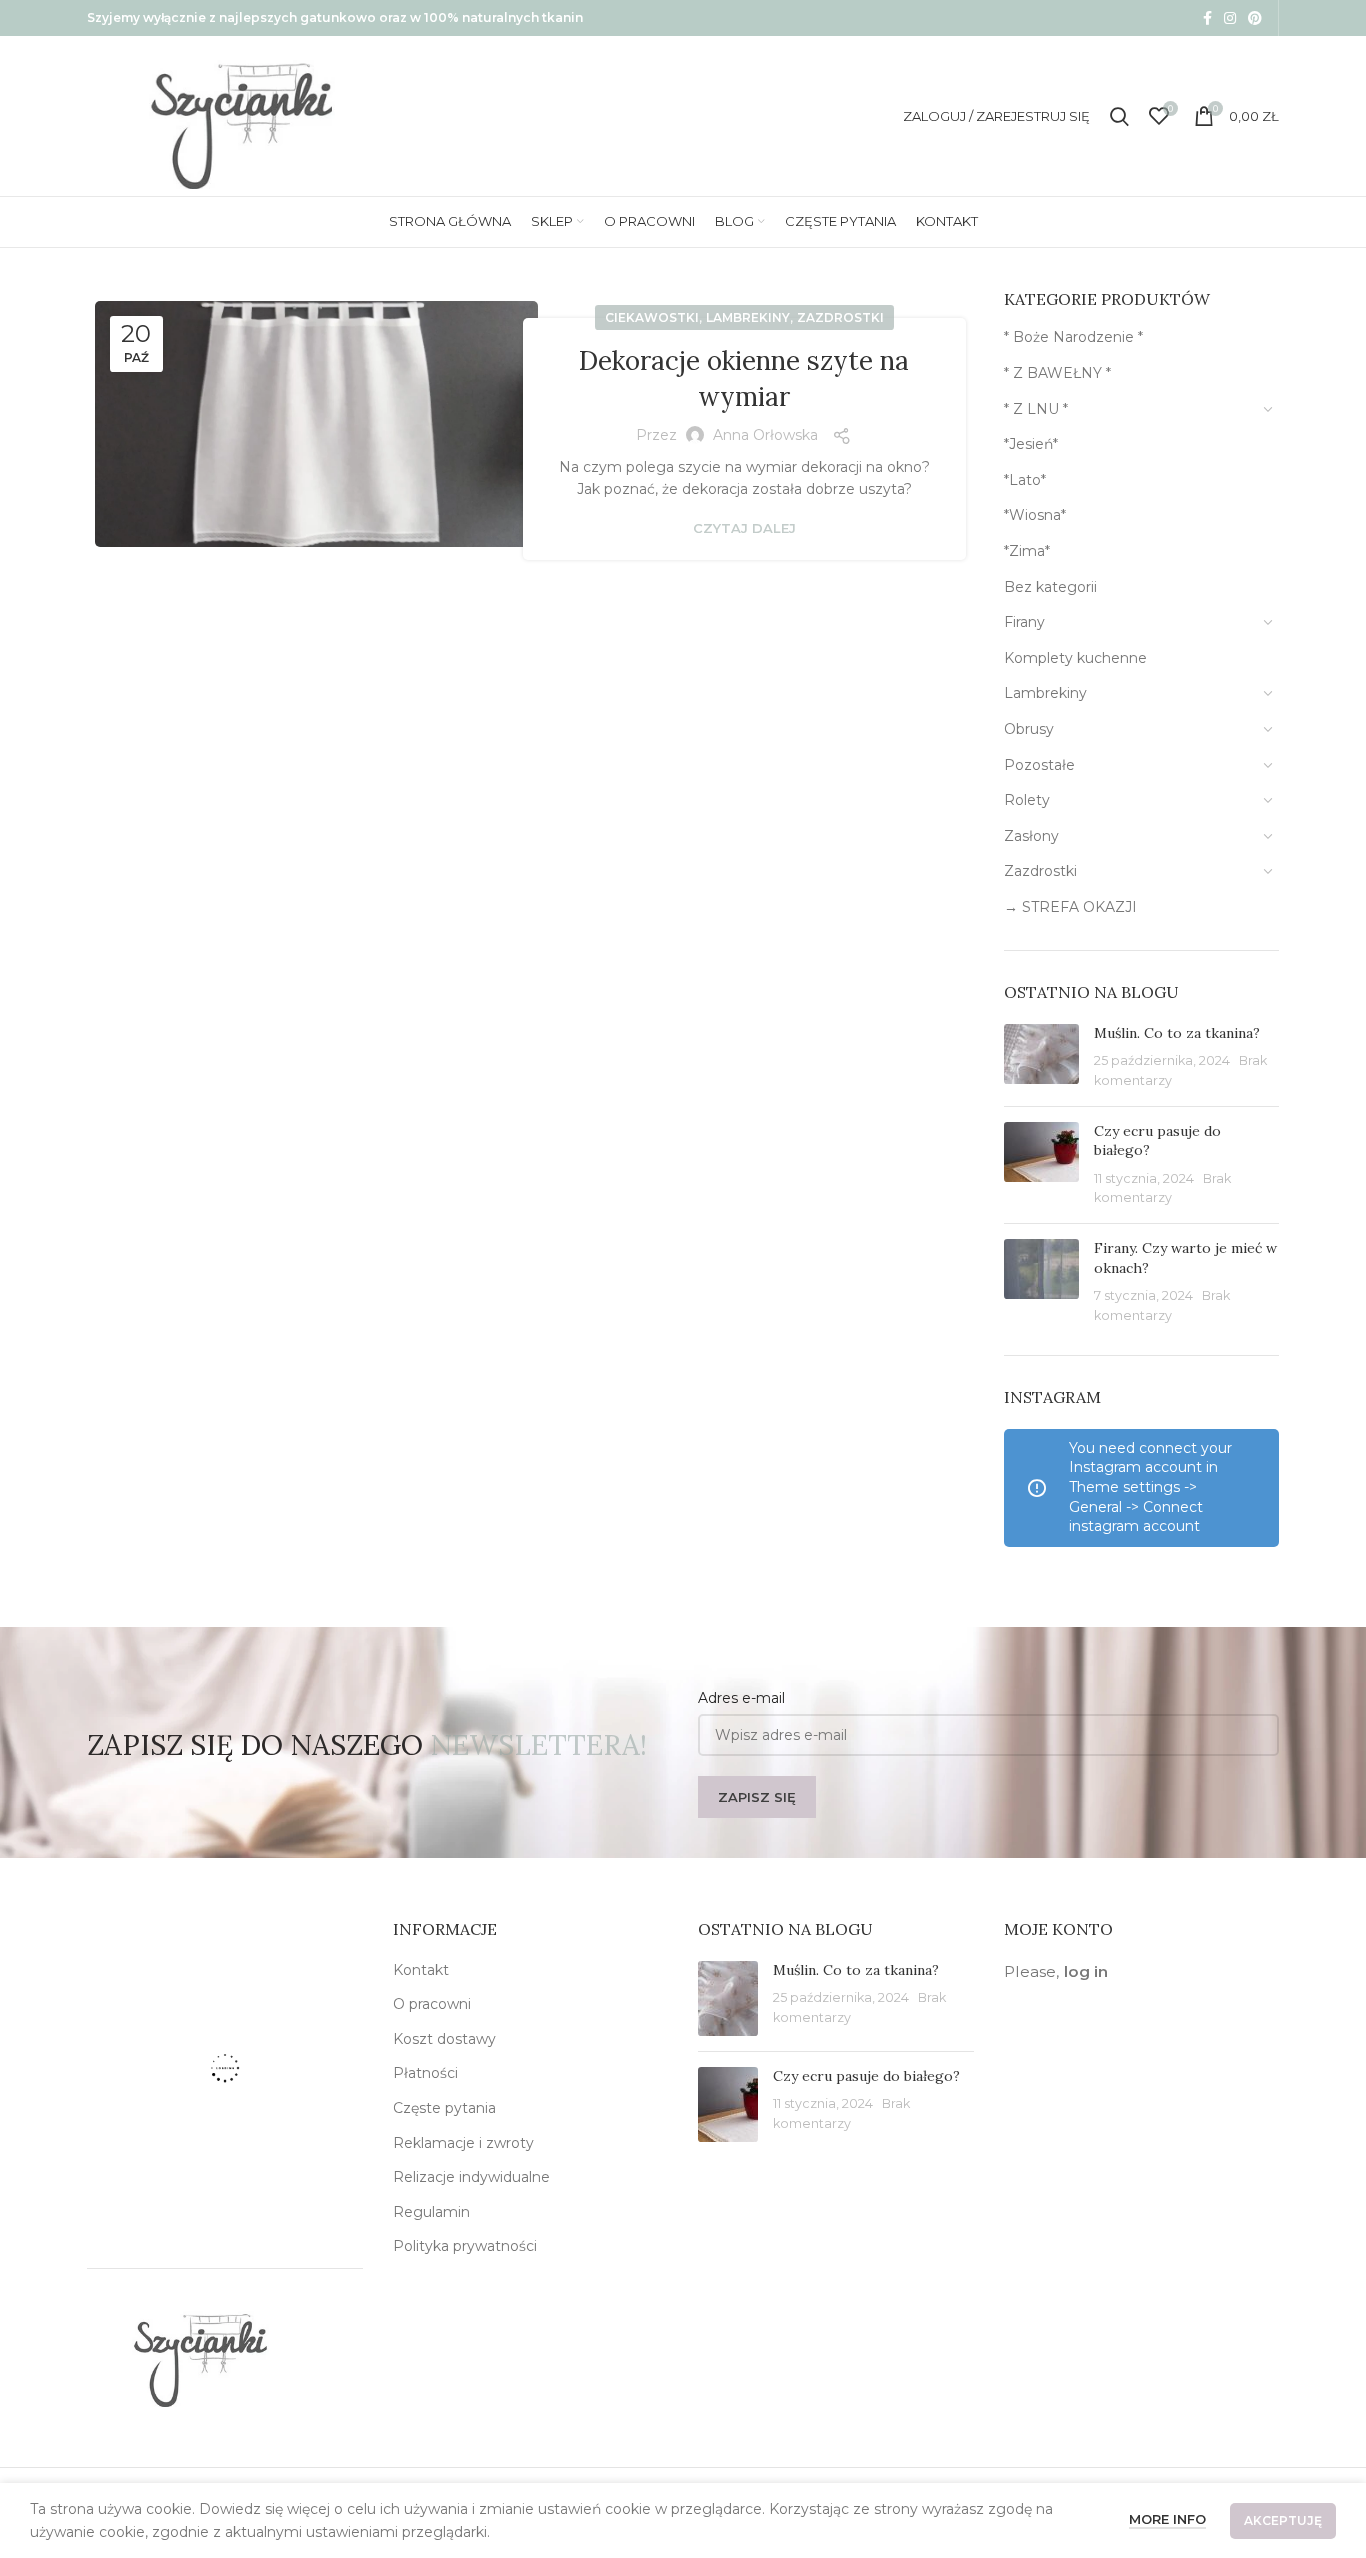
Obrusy (1029, 729)
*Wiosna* (1035, 515)
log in (1086, 1971)
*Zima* (1027, 551)
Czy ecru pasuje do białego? (866, 2076)
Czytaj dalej (744, 528)
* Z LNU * (1036, 409)
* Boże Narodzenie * (1073, 337)
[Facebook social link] (1207, 18)
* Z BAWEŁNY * (1057, 373)
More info (1167, 2519)
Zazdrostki (840, 317)
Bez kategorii (1050, 587)
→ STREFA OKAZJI (1070, 907)
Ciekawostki (652, 317)
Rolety (1027, 800)
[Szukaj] (1119, 116)
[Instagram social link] (1230, 18)
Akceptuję (1283, 2520)
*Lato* (1025, 480)
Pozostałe (1039, 765)
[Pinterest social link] (1255, 18)
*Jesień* (1031, 444)
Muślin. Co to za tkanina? (1177, 1033)
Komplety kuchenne (1075, 658)
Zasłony (1031, 836)
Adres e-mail (741, 1698)
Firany (1024, 622)
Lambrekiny (748, 317)
